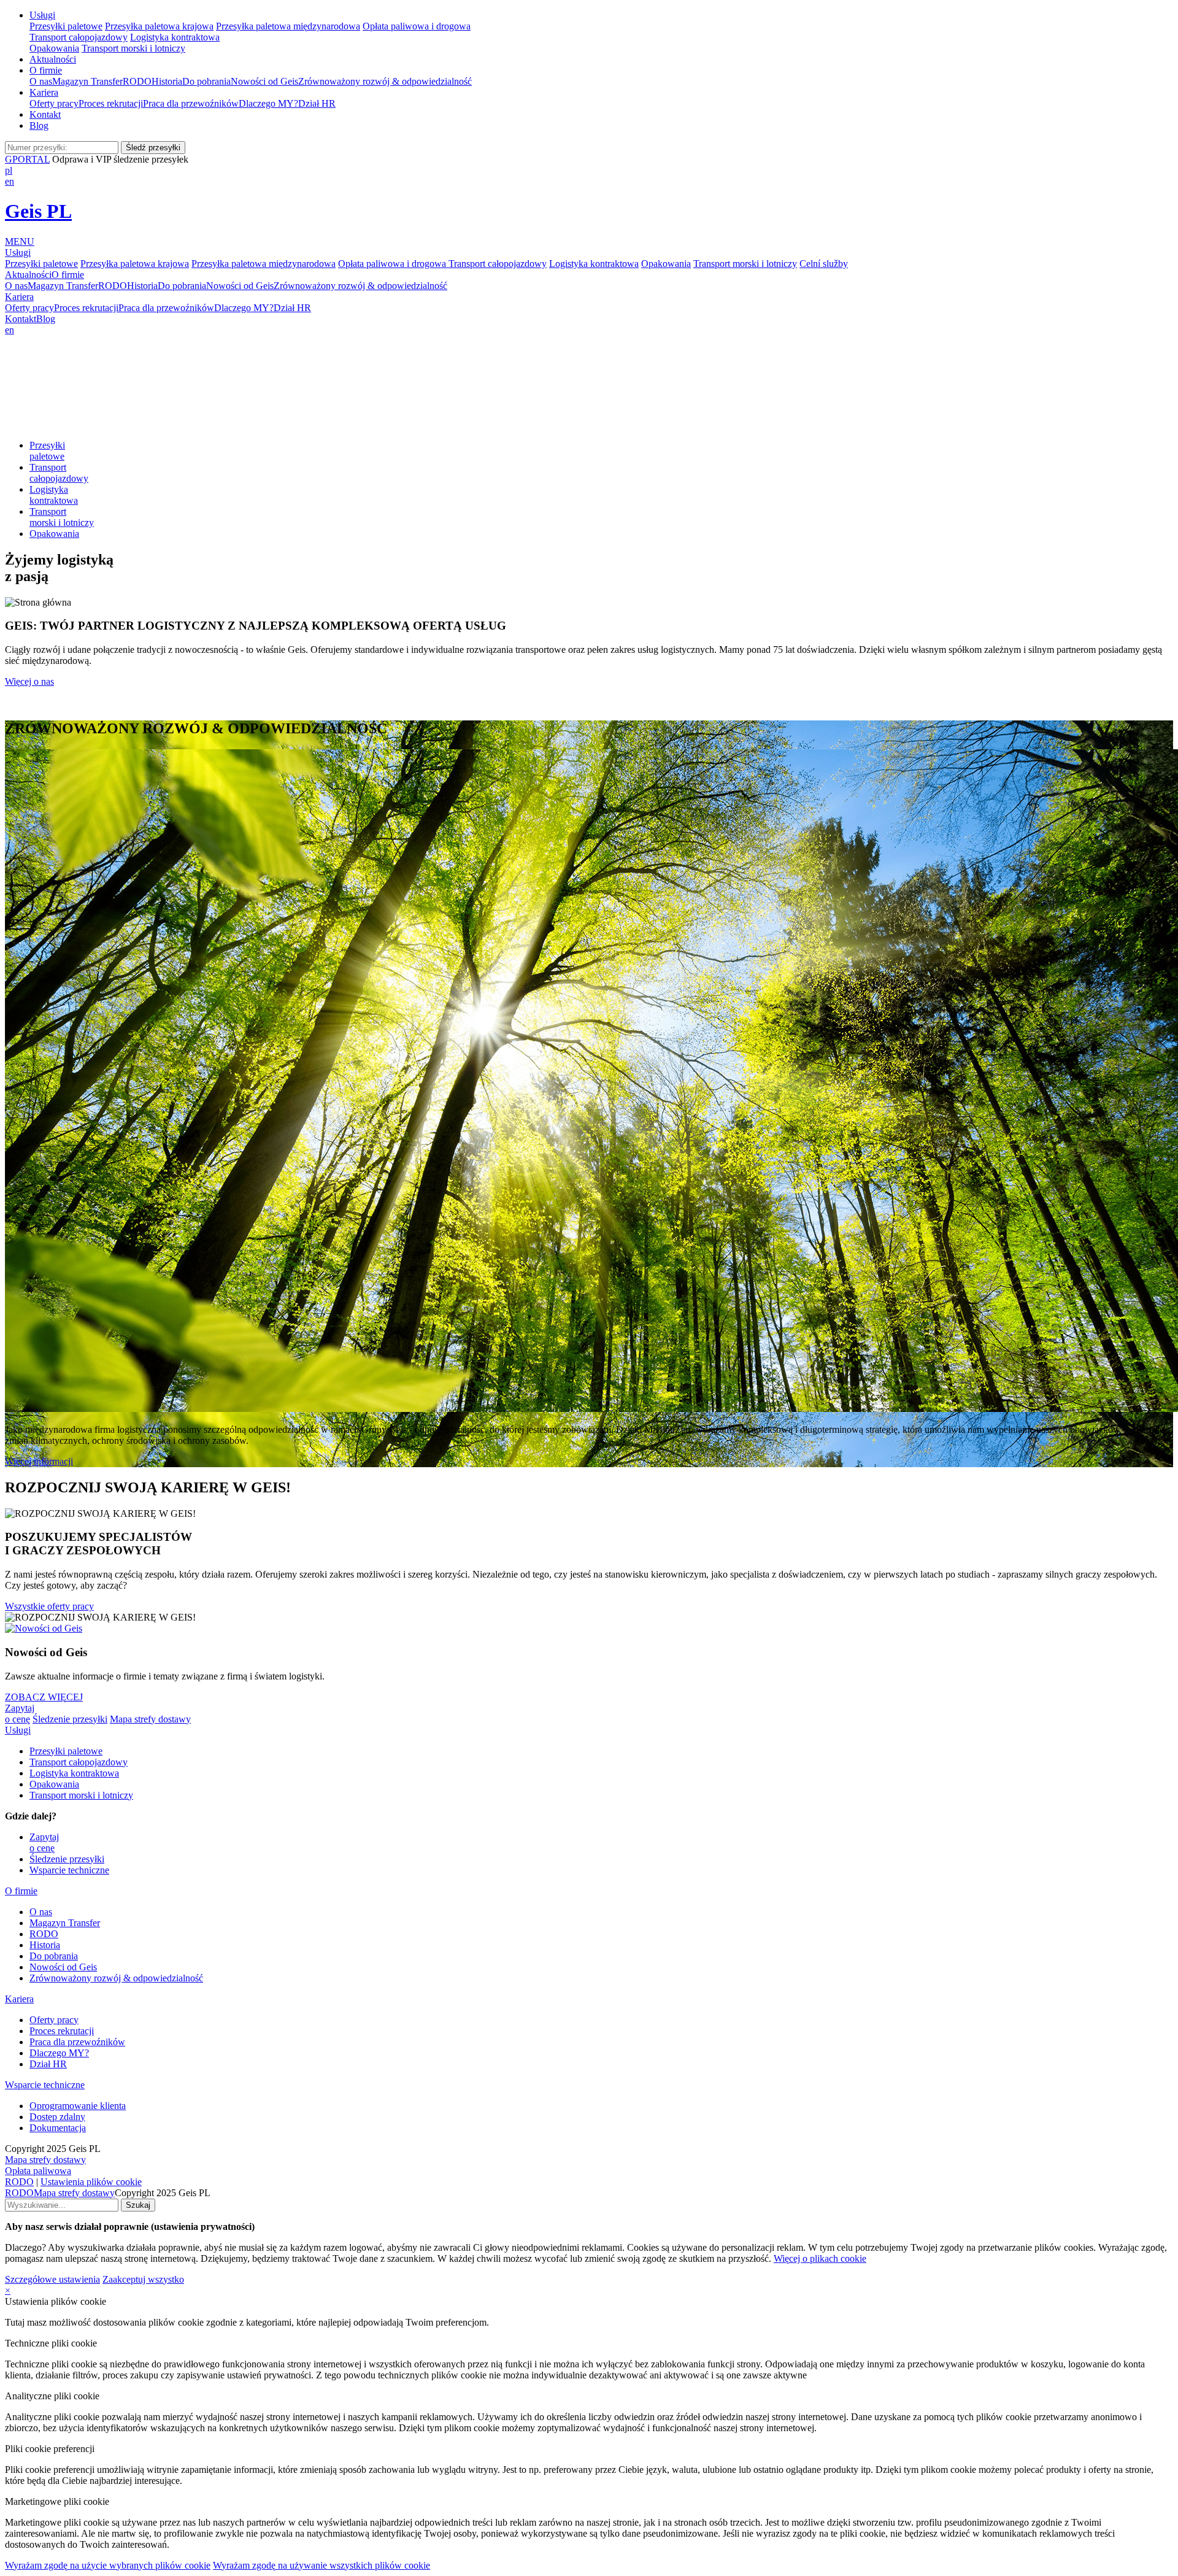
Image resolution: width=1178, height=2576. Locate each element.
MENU (20, 241)
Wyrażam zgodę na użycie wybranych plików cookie (108, 2565)
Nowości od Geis (264, 81)
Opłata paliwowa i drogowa (417, 26)
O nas (41, 81)
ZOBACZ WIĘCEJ (44, 1697)
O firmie (46, 70)
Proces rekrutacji (111, 103)
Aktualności (53, 59)
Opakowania (54, 48)
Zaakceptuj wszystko (143, 2279)
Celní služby (824, 264)
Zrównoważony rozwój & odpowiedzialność (385, 81)
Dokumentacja (58, 2128)
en (10, 181)
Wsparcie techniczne (69, 1870)
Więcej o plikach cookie (820, 2258)
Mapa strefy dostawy (150, 1719)
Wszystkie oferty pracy (49, 1606)
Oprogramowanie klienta (78, 2106)
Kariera (44, 92)
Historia (167, 81)
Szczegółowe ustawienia (52, 2279)
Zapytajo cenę (20, 1714)
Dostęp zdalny (57, 2117)
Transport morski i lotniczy (133, 48)
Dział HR (317, 103)
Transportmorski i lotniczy (62, 517)
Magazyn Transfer (87, 81)
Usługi (42, 15)
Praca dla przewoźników (191, 103)
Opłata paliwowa (38, 2171)
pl (9, 170)
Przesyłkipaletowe (47, 451)
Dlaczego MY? (268, 103)
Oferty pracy (54, 103)
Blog (39, 125)
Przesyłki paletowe (66, 26)
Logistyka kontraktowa (175, 37)
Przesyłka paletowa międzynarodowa (288, 26)
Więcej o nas (29, 681)
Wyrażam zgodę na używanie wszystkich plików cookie (321, 2565)
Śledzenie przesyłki (70, 1719)
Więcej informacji (39, 1461)
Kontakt (45, 114)
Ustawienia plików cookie (91, 2182)
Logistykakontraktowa (54, 495)
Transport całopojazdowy (79, 37)
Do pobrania (206, 81)
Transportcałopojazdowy (59, 473)
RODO (137, 81)
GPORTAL (27, 159)
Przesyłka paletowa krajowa (159, 26)
